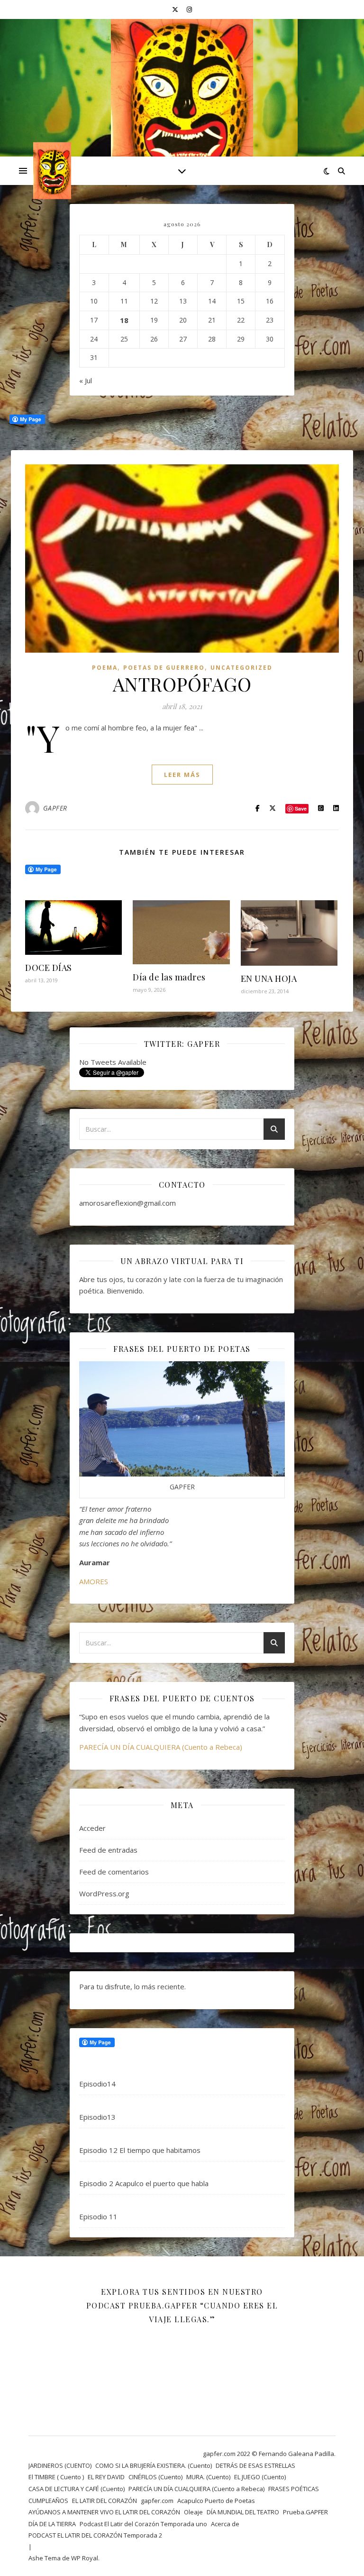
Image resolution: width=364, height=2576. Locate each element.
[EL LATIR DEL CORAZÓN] (182, 107)
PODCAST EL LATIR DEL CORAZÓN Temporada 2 (95, 2535)
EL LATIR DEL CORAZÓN (105, 2501)
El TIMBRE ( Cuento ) (56, 2477)
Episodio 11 (98, 2216)
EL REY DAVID (106, 2477)
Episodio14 (97, 2084)
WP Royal (85, 2558)
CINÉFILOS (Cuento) (155, 2477)
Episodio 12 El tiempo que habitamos (140, 2150)
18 (124, 320)
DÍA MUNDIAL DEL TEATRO (243, 2512)
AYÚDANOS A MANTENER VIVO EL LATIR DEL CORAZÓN (104, 2512)
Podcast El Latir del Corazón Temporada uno (143, 2524)
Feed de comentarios (114, 1872)
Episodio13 (97, 2117)
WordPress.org (104, 1893)
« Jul (86, 380)
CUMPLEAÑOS (48, 2501)
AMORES (94, 1581)
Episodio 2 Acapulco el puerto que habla (144, 2183)
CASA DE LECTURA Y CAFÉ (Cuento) (77, 2489)
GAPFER (55, 808)
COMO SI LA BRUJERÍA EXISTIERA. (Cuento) (154, 2465)
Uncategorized (241, 668)
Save (301, 808)
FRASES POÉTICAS (294, 2489)
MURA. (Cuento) (208, 2477)
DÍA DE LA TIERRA (52, 2524)
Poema (105, 668)
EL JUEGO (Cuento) (260, 2477)
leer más (182, 775)
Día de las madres (169, 977)
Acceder (92, 1828)
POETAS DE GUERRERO (164, 668)
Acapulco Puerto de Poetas (216, 2501)
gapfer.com (157, 2501)
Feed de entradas (108, 1850)
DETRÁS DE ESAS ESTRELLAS (255, 2465)
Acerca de (225, 2524)
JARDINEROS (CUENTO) (60, 2465)
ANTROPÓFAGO (182, 684)
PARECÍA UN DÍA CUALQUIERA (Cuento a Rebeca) (161, 1747)
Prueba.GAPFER (305, 2512)
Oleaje (193, 2512)
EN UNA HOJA (269, 979)
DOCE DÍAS (49, 968)
